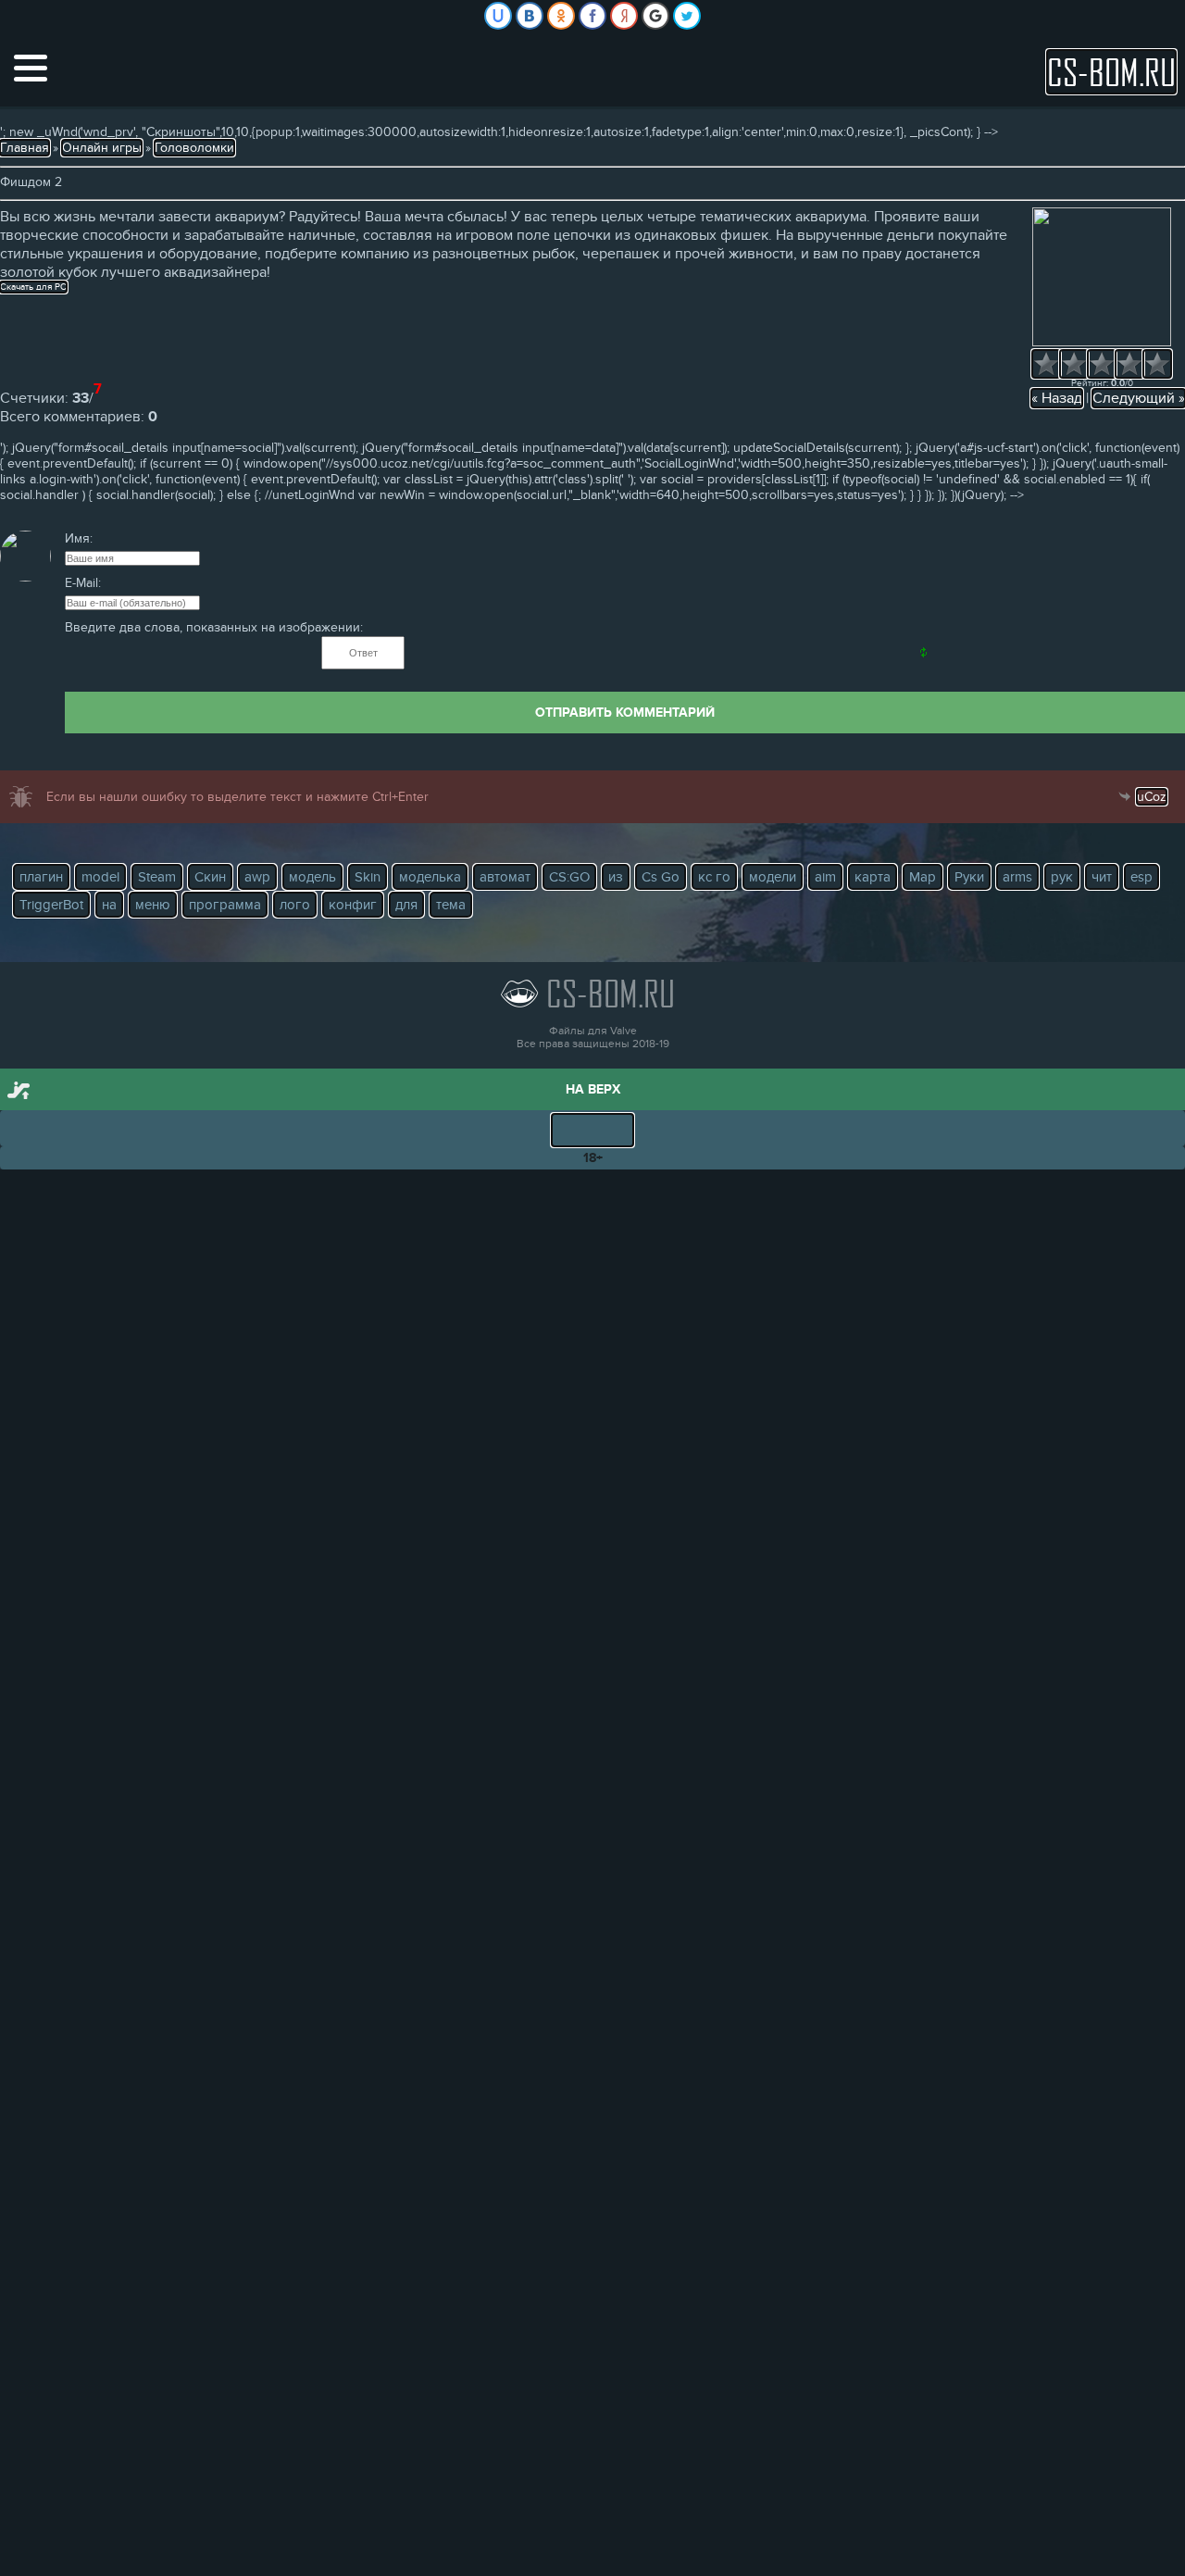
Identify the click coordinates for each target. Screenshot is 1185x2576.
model (100, 877)
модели (773, 877)
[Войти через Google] (655, 16)
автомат (505, 877)
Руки (969, 877)
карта (873, 877)
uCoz (1152, 797)
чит (1102, 877)
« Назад (1057, 398)
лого (295, 905)
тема (451, 905)
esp (1141, 877)
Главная (25, 148)
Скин (210, 877)
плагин (41, 877)
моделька (430, 877)
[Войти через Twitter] (687, 16)
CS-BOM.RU (1111, 72)
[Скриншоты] (1102, 277)
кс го (714, 877)
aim (825, 877)
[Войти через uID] (498, 16)
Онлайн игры (102, 148)
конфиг (353, 905)
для (406, 905)
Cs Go (661, 877)
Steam (157, 877)
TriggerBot (51, 905)
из (616, 877)
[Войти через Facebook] (592, 16)
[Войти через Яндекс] (624, 16)
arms (1017, 877)
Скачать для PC (33, 287)
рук (1062, 877)
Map (923, 877)
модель (312, 877)
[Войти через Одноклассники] (561, 16)
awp (257, 877)
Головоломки (194, 148)
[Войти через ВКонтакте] (530, 16)
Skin (368, 877)
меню (153, 905)
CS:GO (569, 877)
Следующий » (1139, 398)
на (109, 905)
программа (225, 905)
